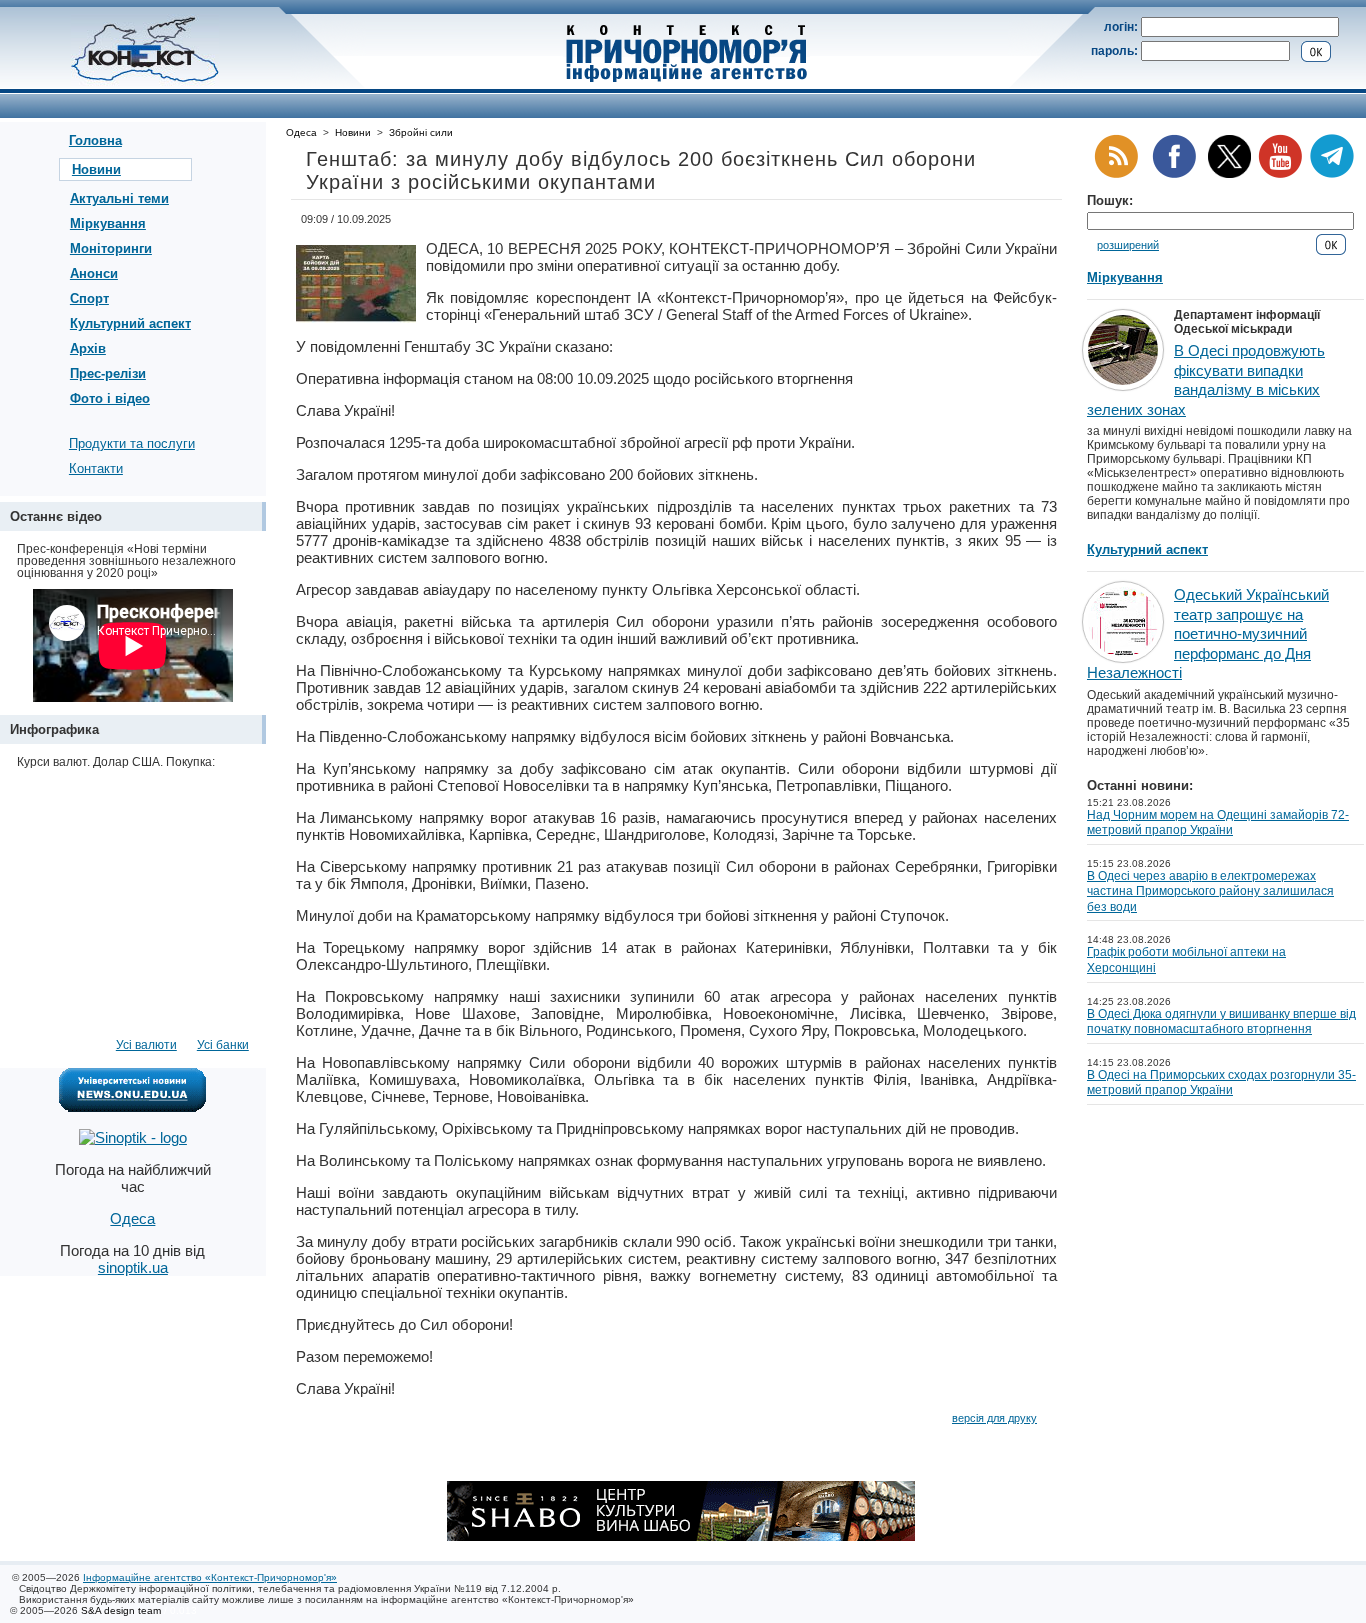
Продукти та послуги (132, 443)
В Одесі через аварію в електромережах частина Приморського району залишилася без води (1210, 891)
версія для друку (994, 1418)
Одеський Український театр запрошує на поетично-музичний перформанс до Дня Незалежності (1208, 633)
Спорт (89, 298)
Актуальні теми (119, 198)
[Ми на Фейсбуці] (1174, 174)
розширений (1128, 245)
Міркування (108, 223)
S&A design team (121, 1610)
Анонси (94, 273)
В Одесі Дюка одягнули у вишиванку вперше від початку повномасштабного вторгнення (1221, 1022)
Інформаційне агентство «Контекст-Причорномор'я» (210, 1577)
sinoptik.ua (133, 1267)
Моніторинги (111, 248)
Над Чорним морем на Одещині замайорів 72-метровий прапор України (1218, 823)
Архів (88, 348)
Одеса (301, 132)
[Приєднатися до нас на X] (1229, 174)
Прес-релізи (108, 373)
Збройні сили (421, 132)
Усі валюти (146, 1045)
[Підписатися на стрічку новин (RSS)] (1116, 174)
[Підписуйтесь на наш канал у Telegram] (1332, 174)
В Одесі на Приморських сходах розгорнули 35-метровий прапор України (1221, 1083)
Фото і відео (110, 398)
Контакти (96, 468)
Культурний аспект (130, 323)
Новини (96, 169)
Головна (95, 140)
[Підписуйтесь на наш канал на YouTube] (1280, 174)
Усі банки (223, 1045)
